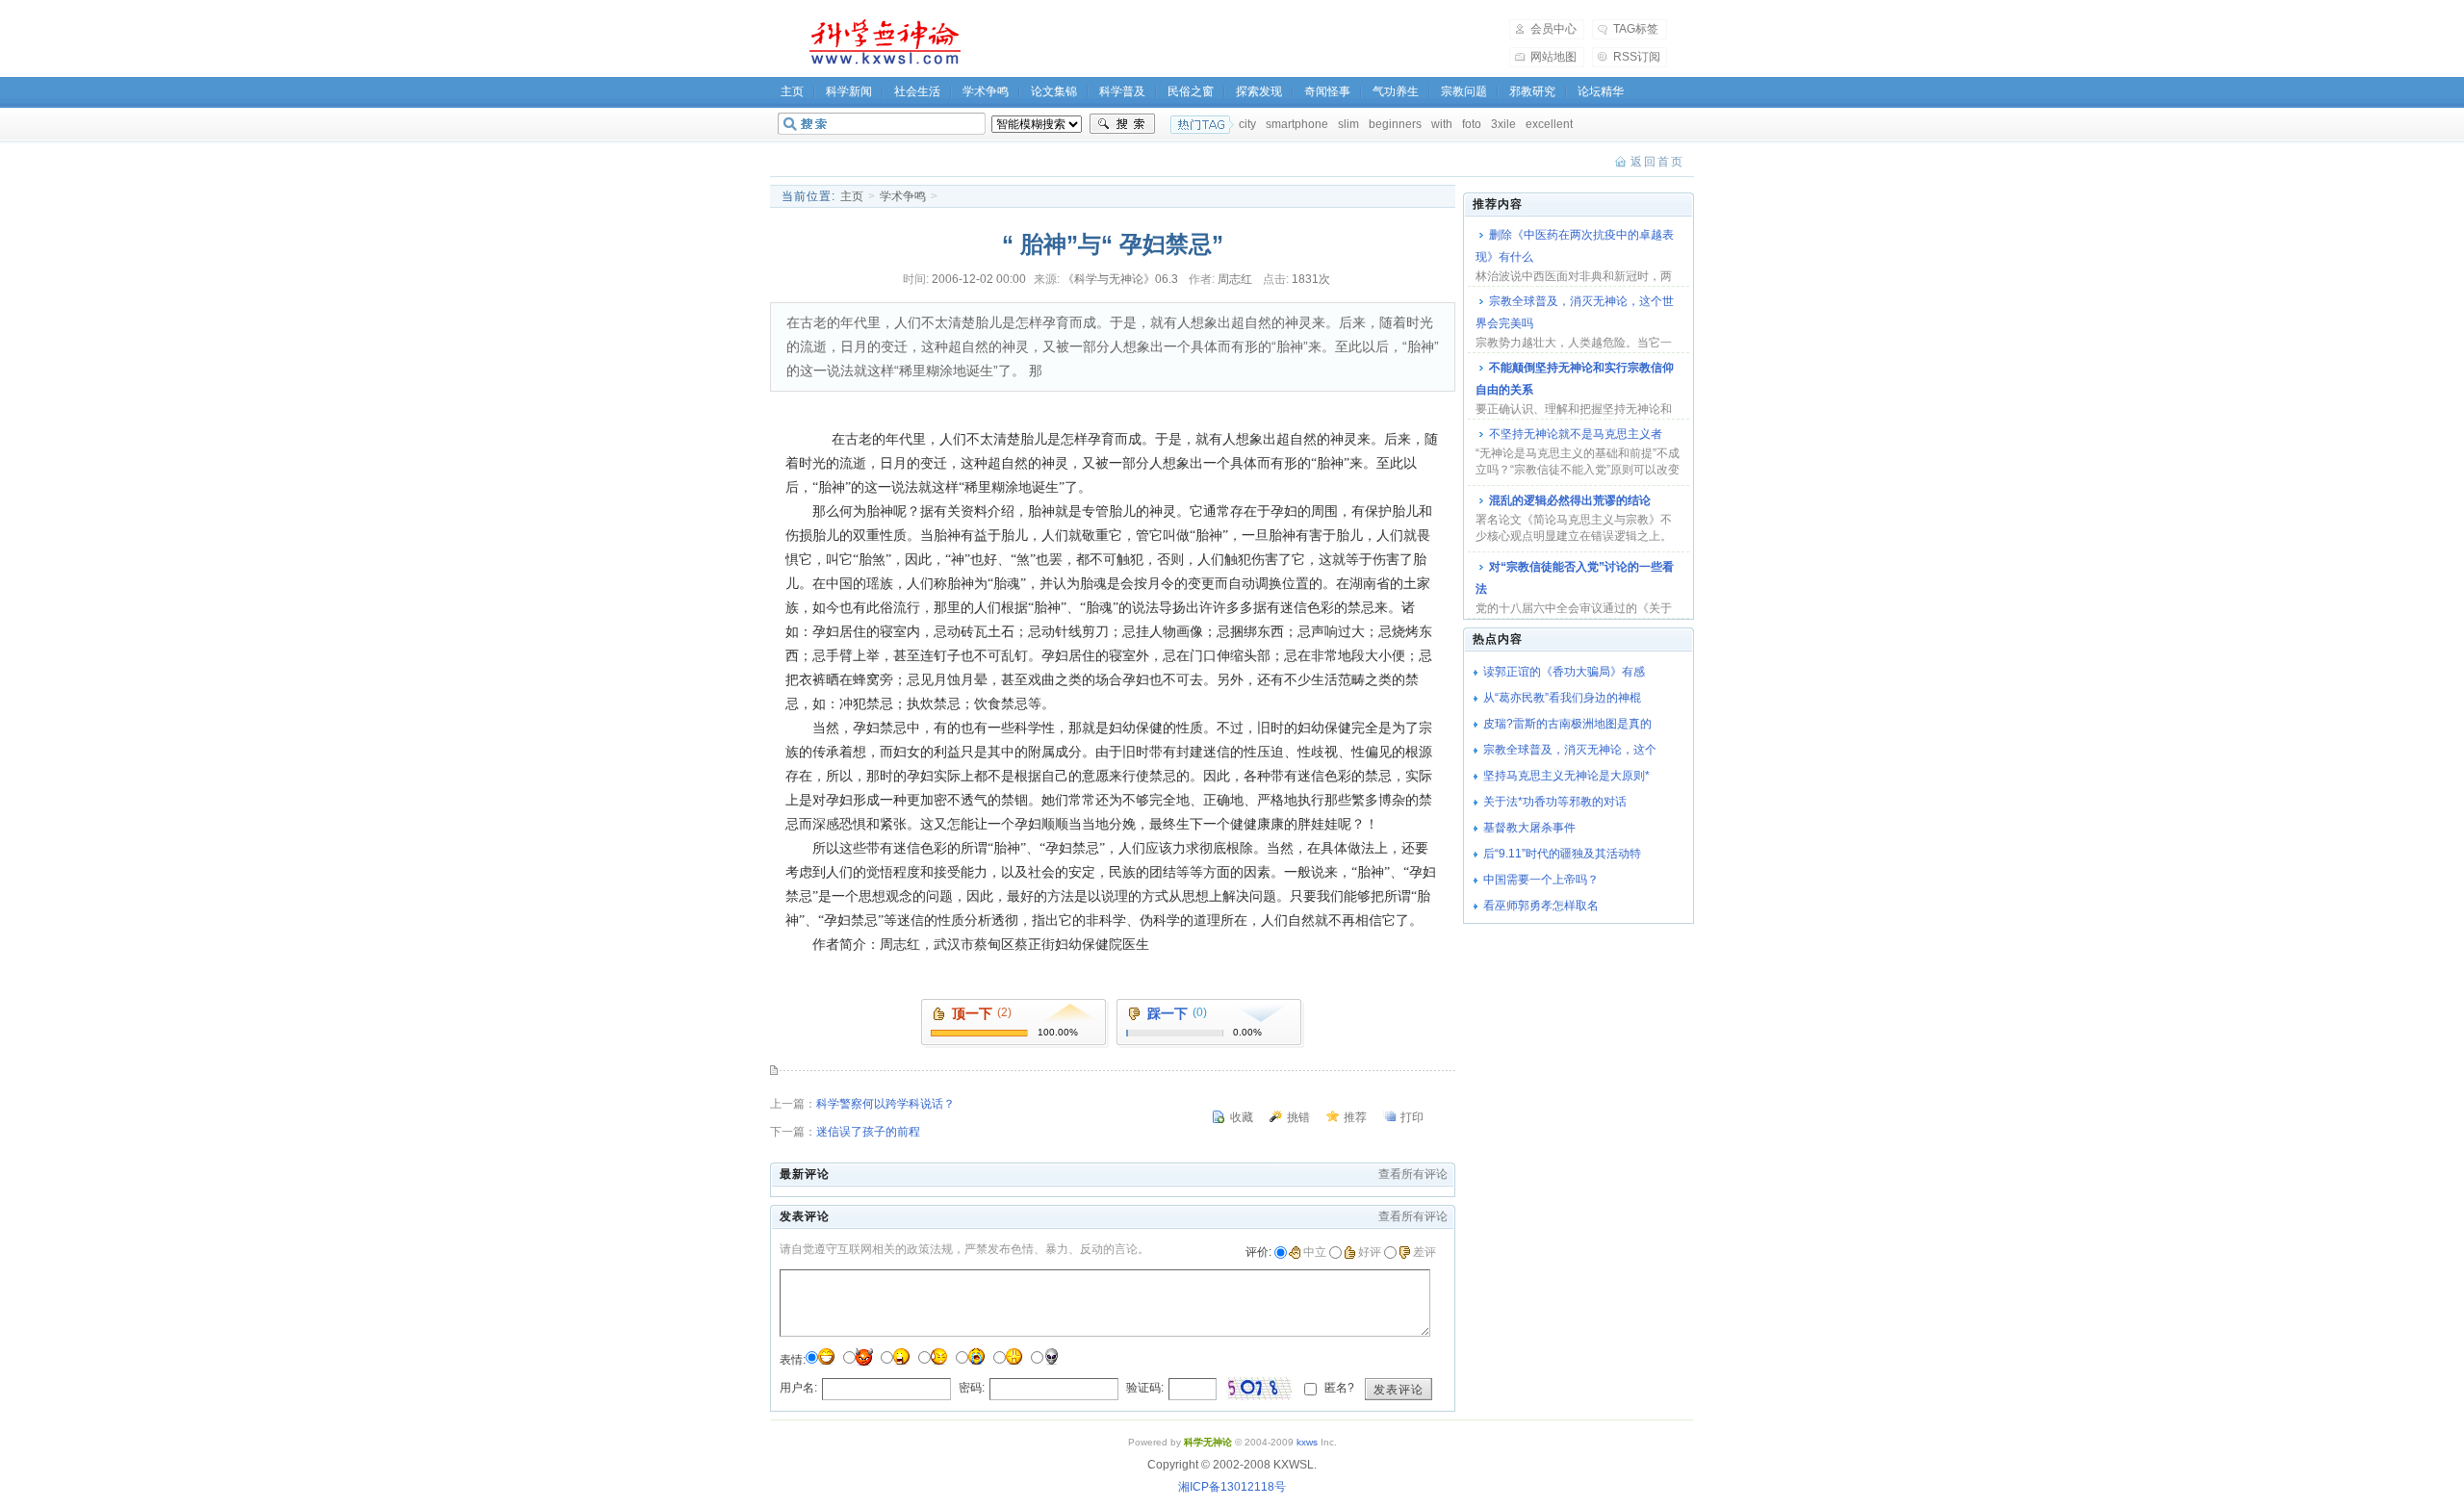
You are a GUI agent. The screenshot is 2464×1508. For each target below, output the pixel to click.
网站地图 (1553, 57)
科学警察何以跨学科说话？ (885, 1104)
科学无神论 (882, 42)
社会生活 (917, 91)
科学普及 (1122, 91)
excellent (1549, 124)
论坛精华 (1601, 91)
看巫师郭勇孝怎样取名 (1541, 906)
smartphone (1297, 124)
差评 (1424, 1252)
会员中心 (1553, 29)
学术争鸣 (986, 91)
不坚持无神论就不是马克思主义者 (1576, 434)
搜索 (1122, 124)
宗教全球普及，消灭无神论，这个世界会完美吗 (1575, 312)
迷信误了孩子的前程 (868, 1132)
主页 (792, 91)
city (1247, 124)
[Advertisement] (1247, 42)
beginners (1395, 124)
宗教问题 (1464, 91)
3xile (1503, 124)
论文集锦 (1054, 91)
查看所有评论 (1413, 1174)
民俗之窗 (1191, 91)
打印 (1412, 1117)
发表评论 (1399, 1390)
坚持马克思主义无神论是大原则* (1566, 776)
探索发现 (1259, 91)
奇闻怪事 (1327, 91)
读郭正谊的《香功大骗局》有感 (1564, 672)
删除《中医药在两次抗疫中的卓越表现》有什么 (1575, 246)
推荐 (1355, 1117)
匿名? (1338, 1388)
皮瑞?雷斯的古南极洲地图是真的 (1567, 724)
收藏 (1242, 1117)
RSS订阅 (1637, 57)
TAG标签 (1636, 29)
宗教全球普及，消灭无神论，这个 (1570, 750)
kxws (1307, 1442)
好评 (1370, 1252)
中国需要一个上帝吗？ (1541, 880)
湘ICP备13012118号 (1232, 1487)
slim (1348, 124)
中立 (1315, 1252)
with (1442, 124)
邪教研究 (1532, 91)
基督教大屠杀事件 (1529, 828)
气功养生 (1396, 91)
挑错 (1298, 1117)
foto (1472, 124)
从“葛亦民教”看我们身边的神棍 (1562, 698)
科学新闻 (849, 91)
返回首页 (1657, 162)
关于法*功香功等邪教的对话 (1555, 802)
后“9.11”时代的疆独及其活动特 (1562, 854)
